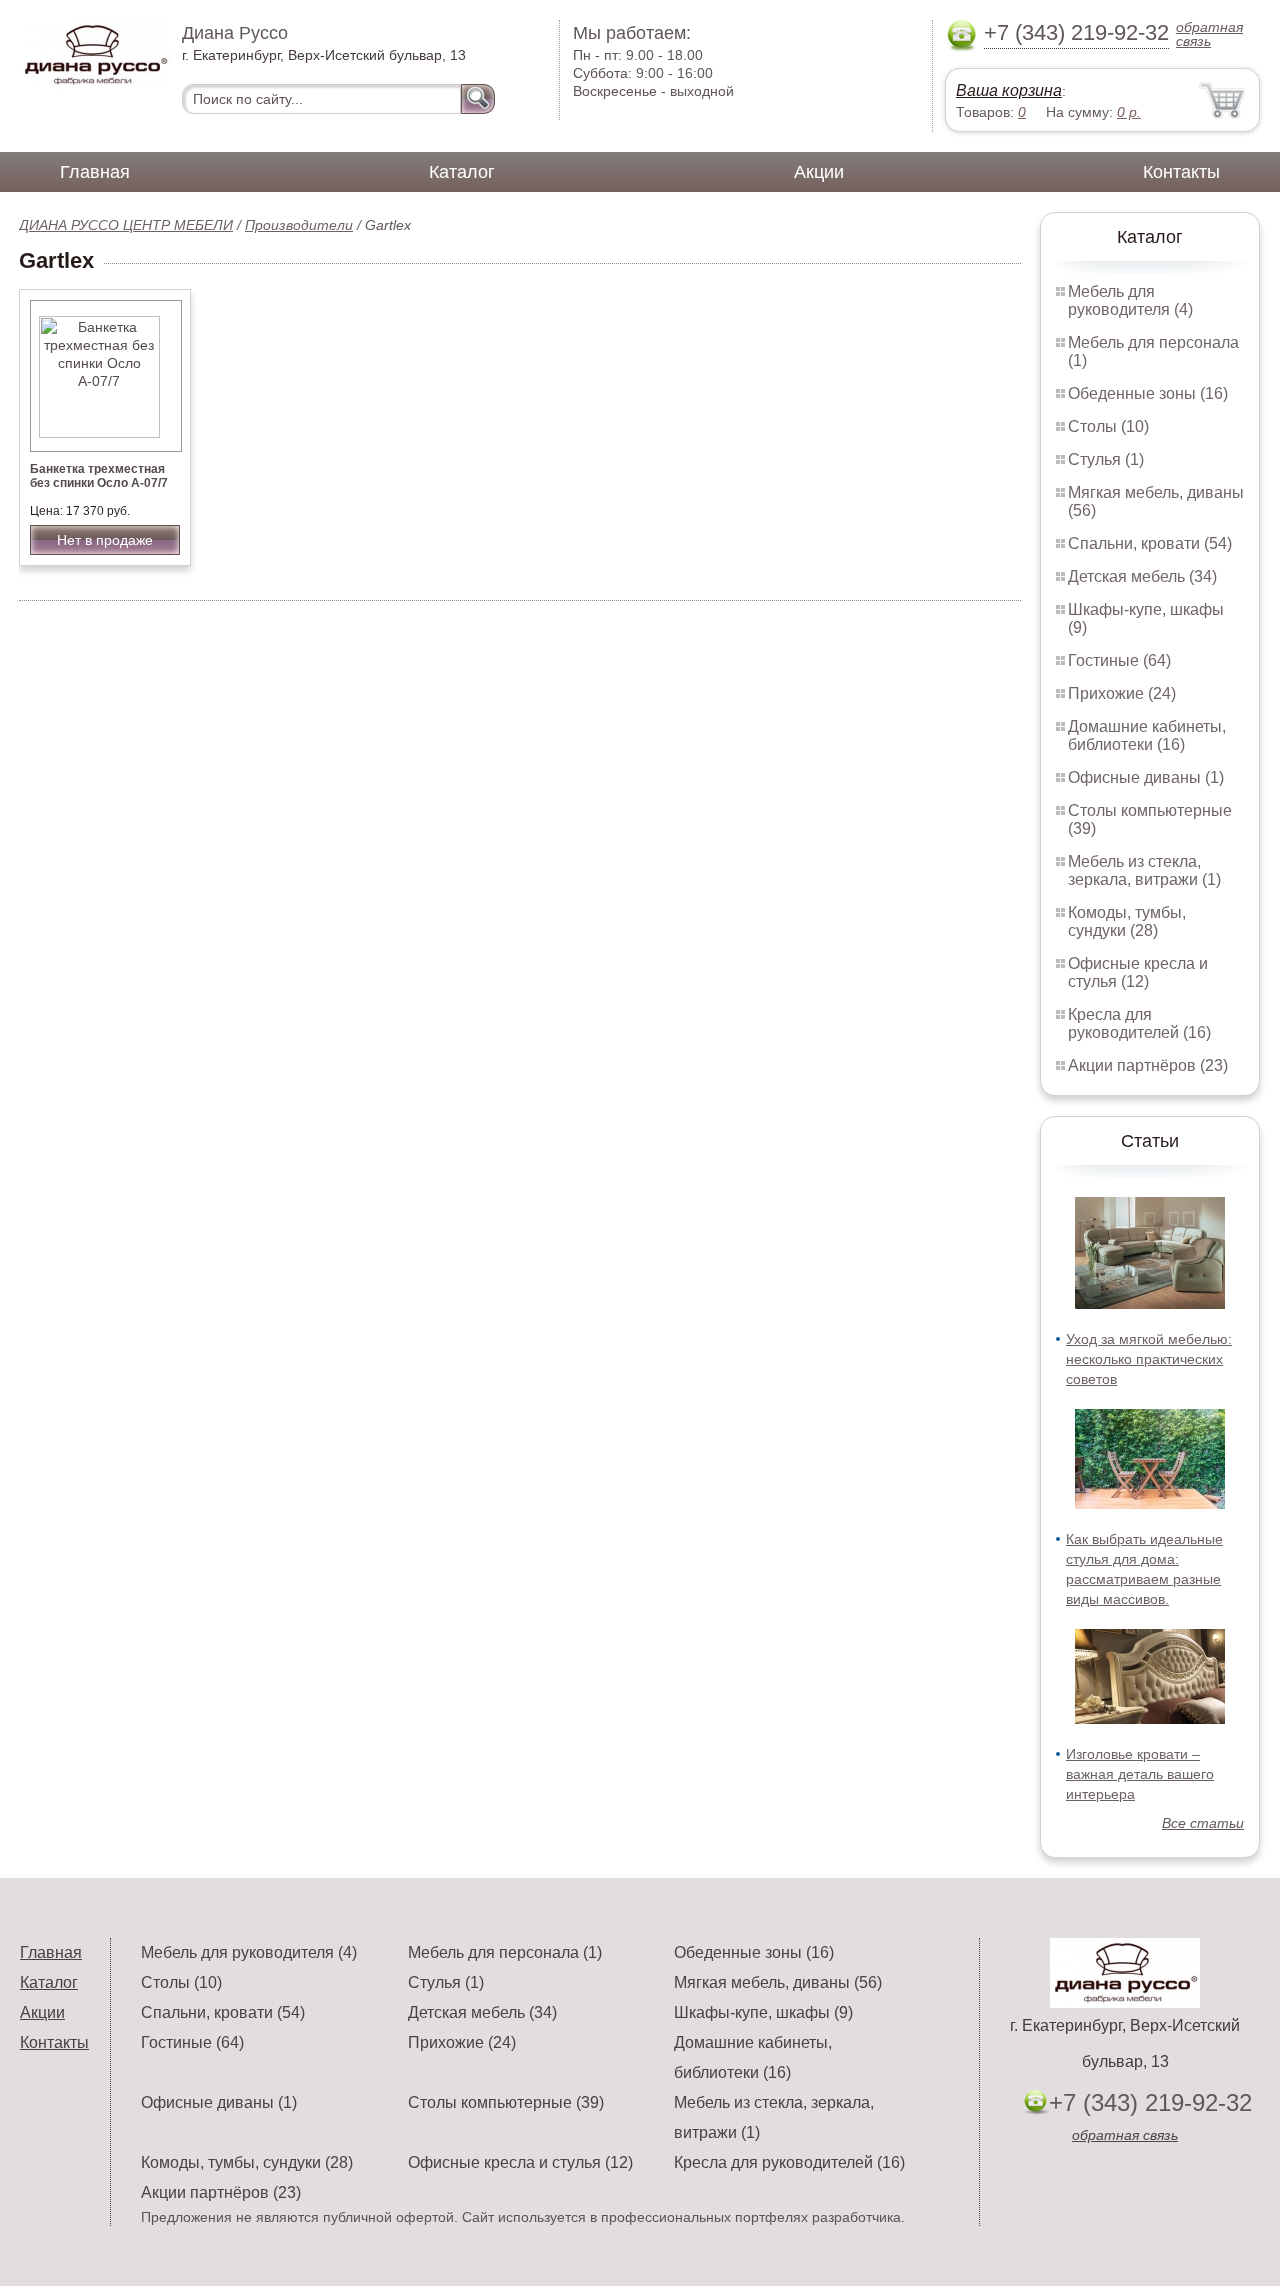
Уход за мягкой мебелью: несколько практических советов (1149, 1359)
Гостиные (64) (1119, 660)
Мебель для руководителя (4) (1130, 300)
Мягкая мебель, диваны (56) (778, 1982)
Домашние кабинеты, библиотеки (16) (1147, 735)
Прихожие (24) (1122, 693)
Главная (95, 172)
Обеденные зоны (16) (1148, 393)
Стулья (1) (1106, 459)
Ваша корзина (1009, 90)
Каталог (462, 172)
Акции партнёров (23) (1148, 1065)
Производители (299, 225)
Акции (819, 172)
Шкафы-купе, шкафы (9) (763, 2012)
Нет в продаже (105, 540)
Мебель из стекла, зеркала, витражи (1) (1144, 870)
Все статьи (1203, 1823)
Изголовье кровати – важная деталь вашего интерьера (1140, 1774)
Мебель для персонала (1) (505, 1952)
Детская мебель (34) (1142, 576)
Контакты (1181, 172)
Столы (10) (1108, 426)
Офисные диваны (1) (1146, 777)
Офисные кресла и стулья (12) (1138, 972)
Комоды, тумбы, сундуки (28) (1127, 921)
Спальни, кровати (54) (1150, 543)
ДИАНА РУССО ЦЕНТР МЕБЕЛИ (126, 225)
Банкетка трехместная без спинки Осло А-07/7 (99, 476)
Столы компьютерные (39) (506, 2102)
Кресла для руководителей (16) (1139, 1023)
